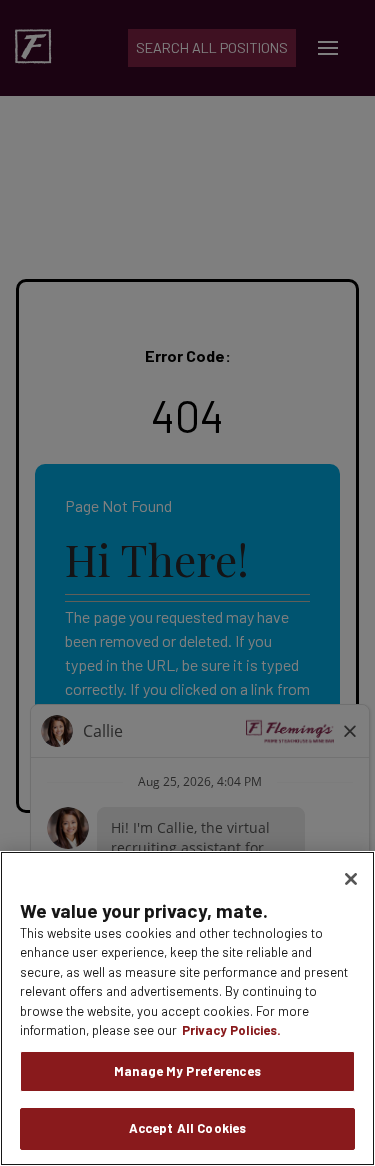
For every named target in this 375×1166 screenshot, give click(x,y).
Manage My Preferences (187, 1071)
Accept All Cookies (187, 1128)
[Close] (351, 879)
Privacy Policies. (231, 1030)
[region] (187, 1008)
